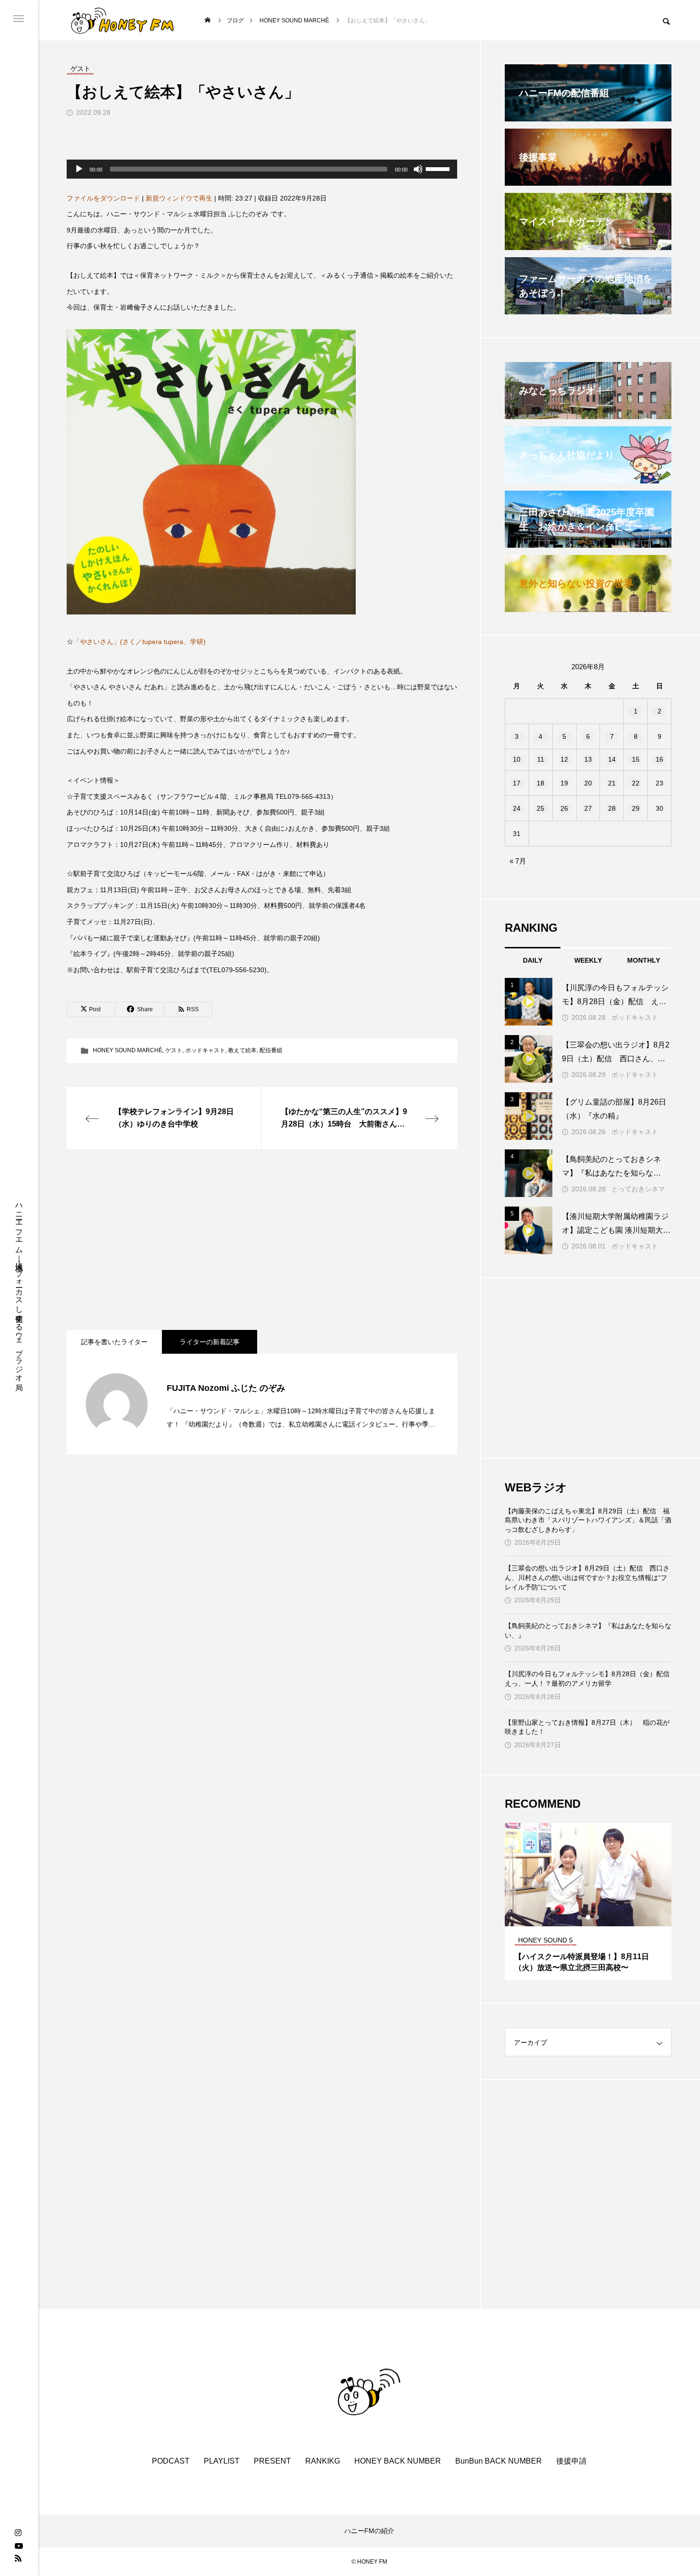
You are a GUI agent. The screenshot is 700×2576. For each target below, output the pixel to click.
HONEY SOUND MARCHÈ (128, 1050)
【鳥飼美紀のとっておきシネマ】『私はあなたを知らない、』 (588, 1630)
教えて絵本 (242, 1050)
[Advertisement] (262, 1239)
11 (541, 759)
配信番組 (271, 1050)
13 (588, 759)
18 (540, 783)
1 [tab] (580, 1917)
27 (588, 808)
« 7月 (518, 861)
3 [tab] (597, 1917)
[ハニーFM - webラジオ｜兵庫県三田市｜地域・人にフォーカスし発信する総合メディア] (123, 20)
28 (612, 808)
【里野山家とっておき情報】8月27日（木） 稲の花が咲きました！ (587, 1727)
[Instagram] (18, 2533)
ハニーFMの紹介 (369, 2531)
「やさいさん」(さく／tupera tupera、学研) (140, 642)
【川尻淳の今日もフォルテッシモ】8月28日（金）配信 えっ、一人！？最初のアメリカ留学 (588, 1679)
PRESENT (272, 2461)
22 (636, 783)
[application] (262, 169)
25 (540, 808)
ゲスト (174, 1050)
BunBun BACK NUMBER (499, 2461)
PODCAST (171, 2461)
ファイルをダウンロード (103, 198)
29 (636, 808)
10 (517, 759)
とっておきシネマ (638, 1189)
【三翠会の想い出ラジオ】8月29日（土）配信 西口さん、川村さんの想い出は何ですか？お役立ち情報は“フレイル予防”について (587, 1577)
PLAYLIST (222, 2461)
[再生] (79, 169)
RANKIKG (323, 2461)
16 (660, 759)
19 (564, 783)
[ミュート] (418, 169)
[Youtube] (19, 2546)
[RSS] (18, 2558)
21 (612, 783)
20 (588, 783)
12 (564, 759)
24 (517, 808)
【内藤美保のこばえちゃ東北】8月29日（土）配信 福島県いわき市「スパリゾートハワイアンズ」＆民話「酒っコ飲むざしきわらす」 (588, 1520)
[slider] (439, 168)
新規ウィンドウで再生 (179, 198)
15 (636, 759)
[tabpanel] (588, 1902)
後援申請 (571, 2461)
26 (564, 808)
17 (517, 783)
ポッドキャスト (205, 1050)
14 (612, 759)
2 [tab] (589, 1917)
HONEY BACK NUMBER (398, 2461)
